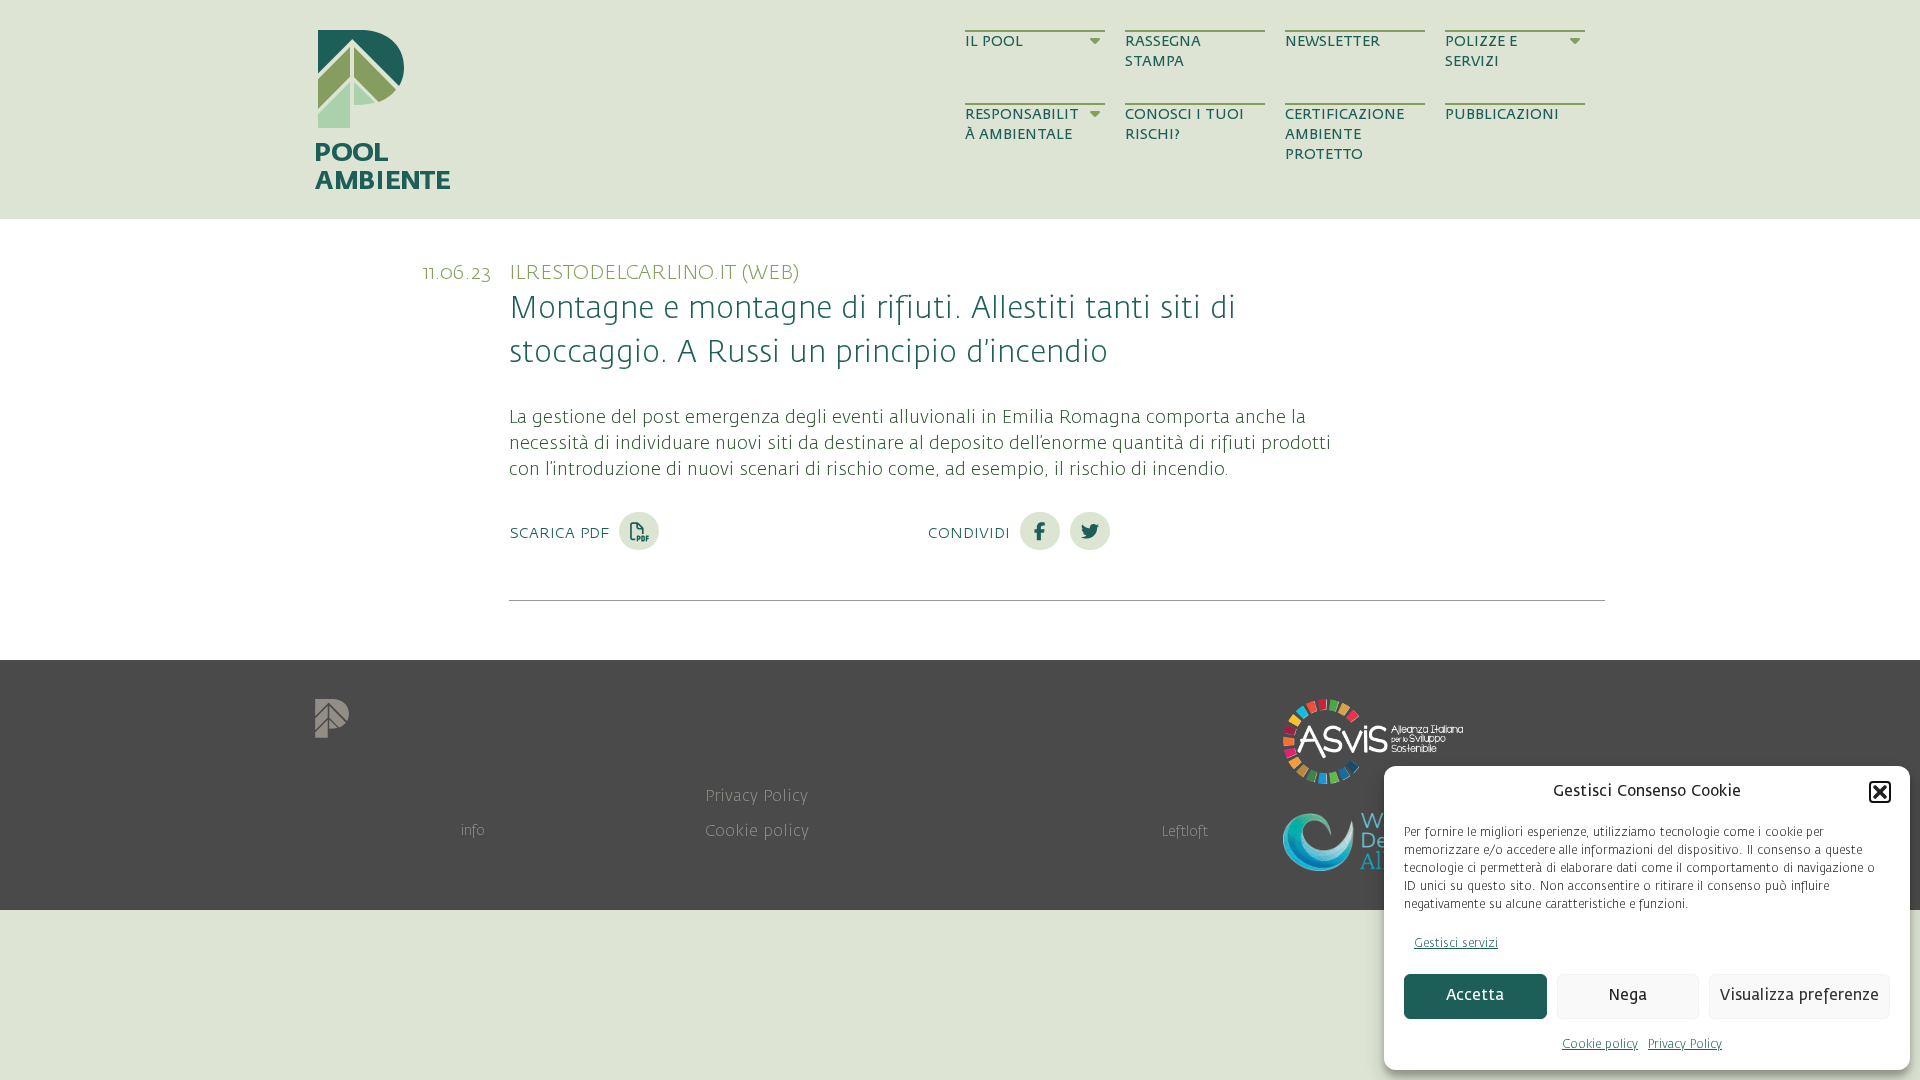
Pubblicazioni (1502, 114)
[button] (1880, 792)
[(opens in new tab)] (1373, 740)
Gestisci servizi (1456, 943)
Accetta (1475, 995)
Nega (1627, 995)
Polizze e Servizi (1481, 51)
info (473, 830)
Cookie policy (1600, 1044)
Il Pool (994, 41)
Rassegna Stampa (1163, 51)
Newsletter (1332, 41)
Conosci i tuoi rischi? (1184, 124)
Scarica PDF (561, 532)
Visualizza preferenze (1799, 995)
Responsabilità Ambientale (1022, 124)
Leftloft (1184, 831)
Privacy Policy (1685, 1044)
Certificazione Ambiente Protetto (1344, 135)
